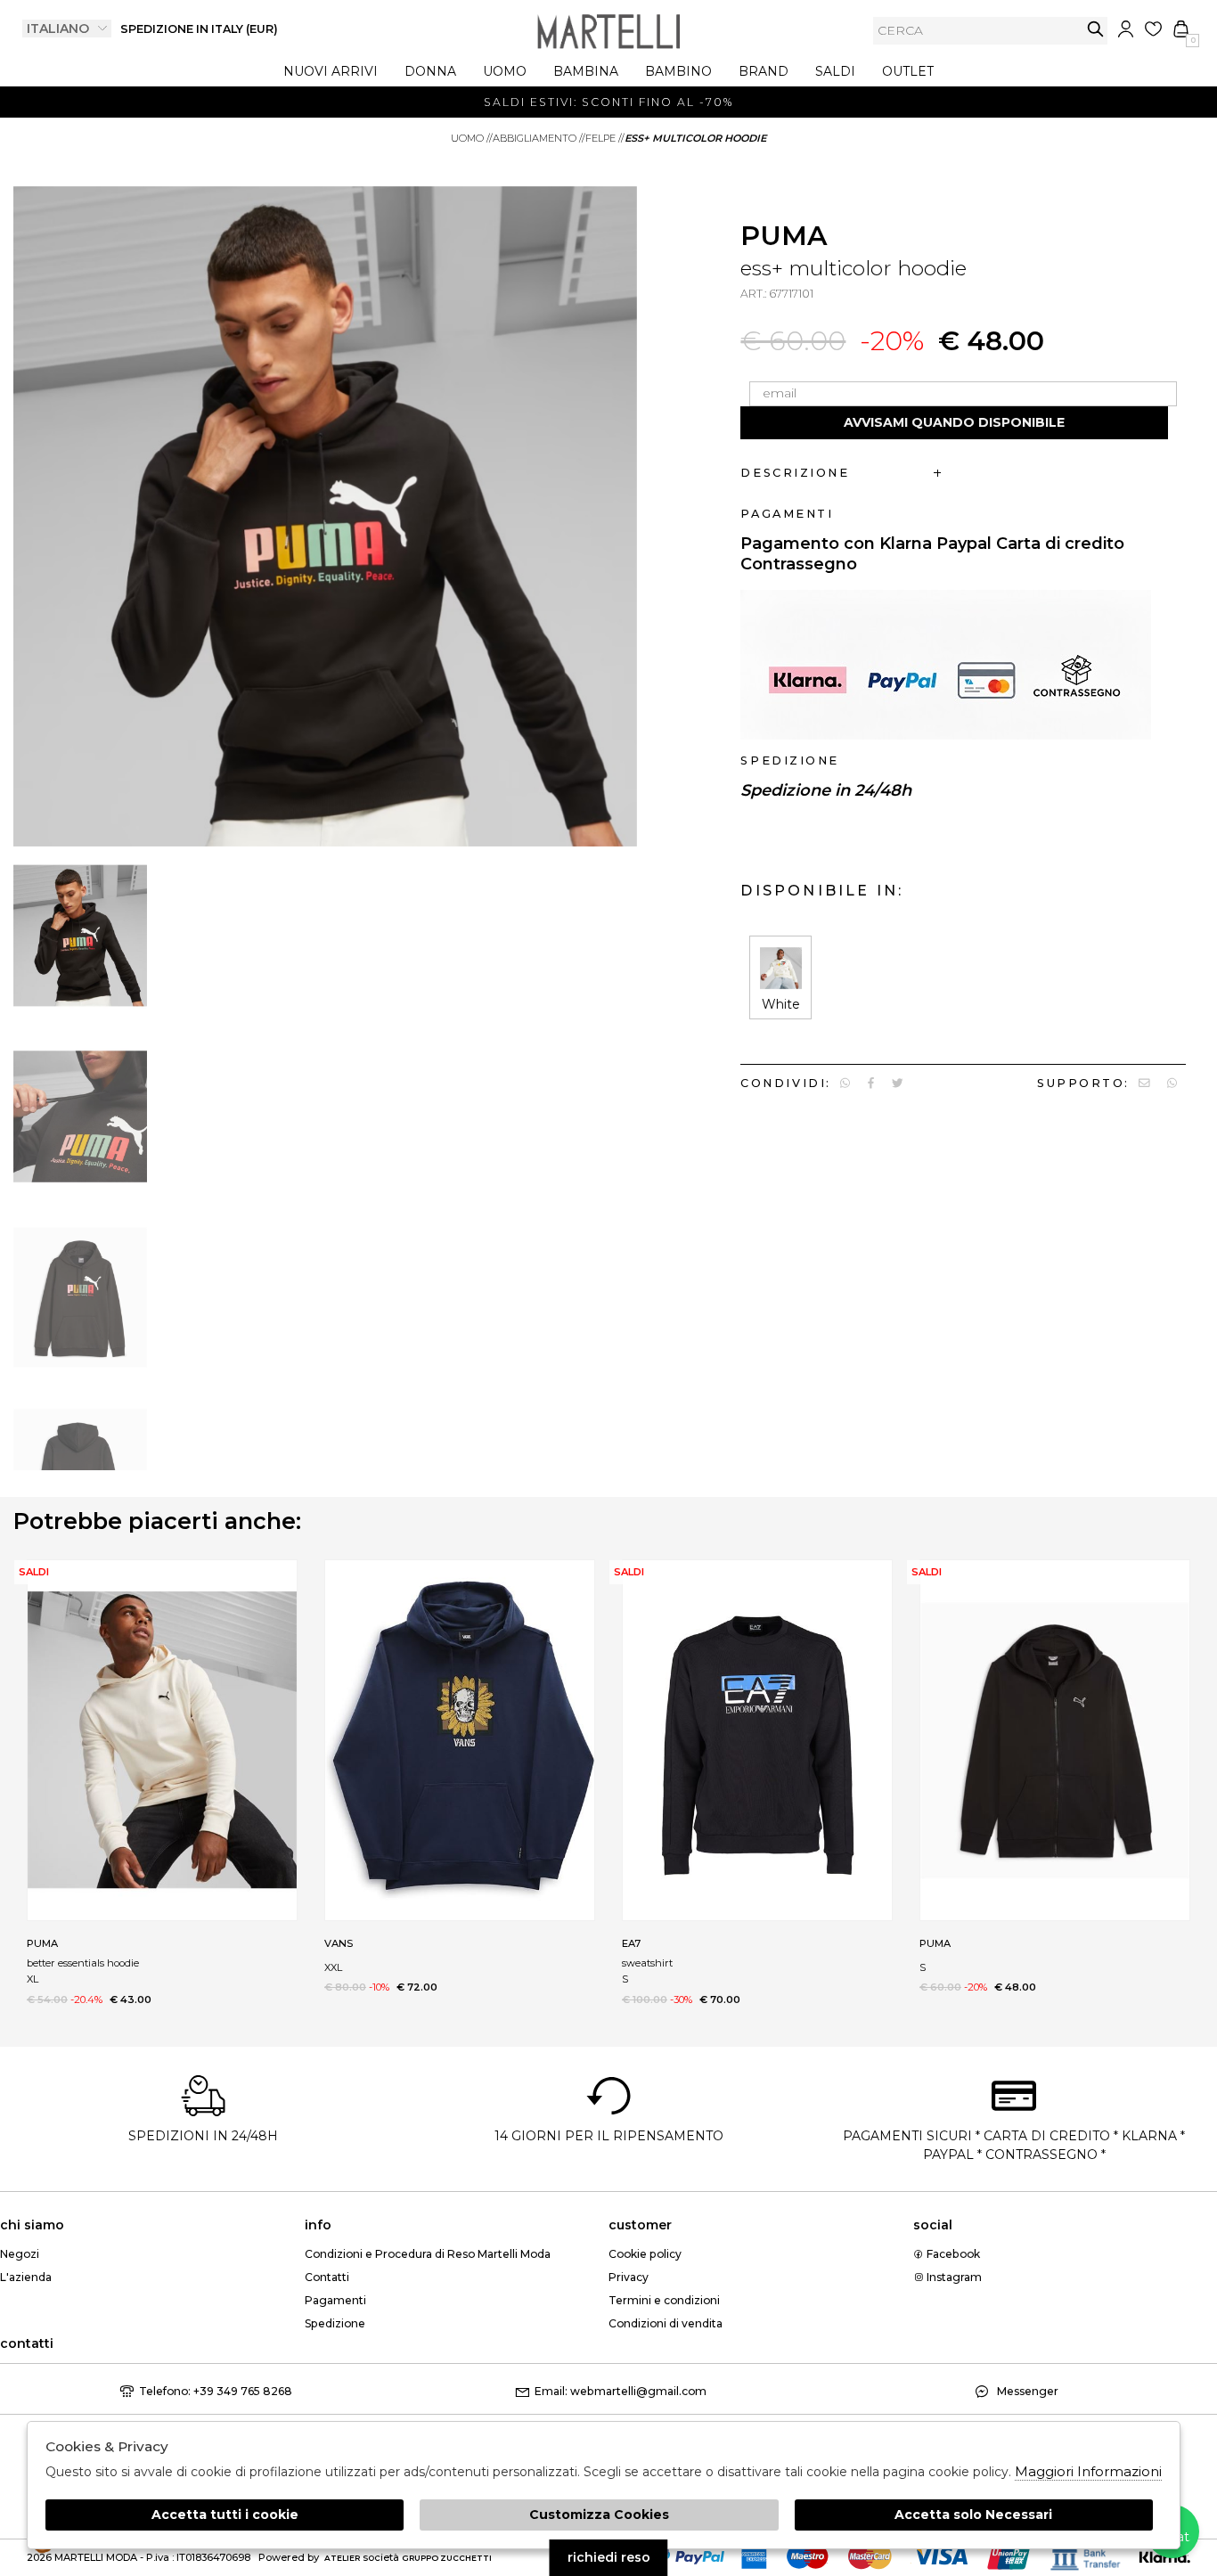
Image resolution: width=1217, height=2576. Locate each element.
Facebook (952, 2254)
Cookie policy (645, 2254)
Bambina (586, 71)
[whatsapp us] (845, 1083)
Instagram (953, 2277)
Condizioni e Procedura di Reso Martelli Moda (428, 2254)
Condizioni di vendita (666, 2323)
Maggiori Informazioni (1088, 2471)
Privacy (629, 2277)
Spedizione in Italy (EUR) (199, 29)
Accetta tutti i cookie (225, 2515)
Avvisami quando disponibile (954, 422)
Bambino (678, 71)
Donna (430, 71)
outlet (908, 71)
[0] (1181, 29)
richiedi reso (609, 2557)
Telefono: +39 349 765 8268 (216, 2391)
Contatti (327, 2277)
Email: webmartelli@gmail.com (621, 2391)
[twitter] (898, 1083)
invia (1095, 29)
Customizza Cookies (599, 2515)
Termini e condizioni (664, 2300)
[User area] (1126, 29)
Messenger (1026, 2391)
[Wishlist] (1153, 29)
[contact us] (1144, 1083)
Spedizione (335, 2323)
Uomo (505, 71)
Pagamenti (335, 2300)
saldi (835, 71)
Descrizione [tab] (795, 473)
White (781, 1004)
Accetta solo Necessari (973, 2515)
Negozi (20, 2254)
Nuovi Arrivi (331, 71)
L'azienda (26, 2277)
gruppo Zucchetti (447, 2558)
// (472, 138)
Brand (764, 71)
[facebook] (871, 1083)
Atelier (342, 2558)
